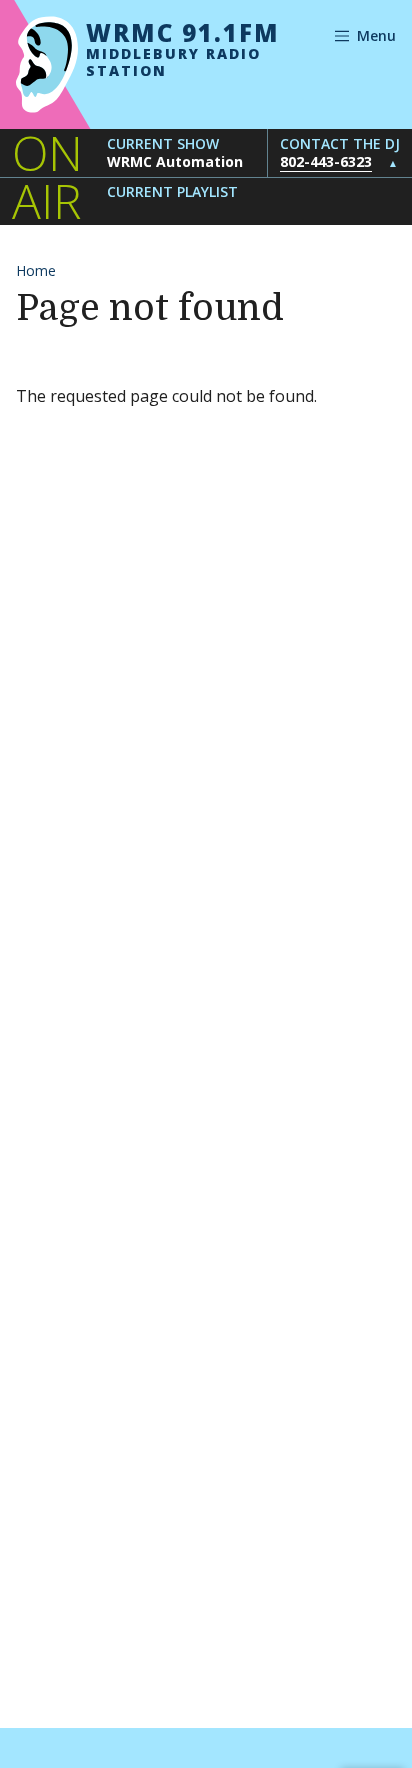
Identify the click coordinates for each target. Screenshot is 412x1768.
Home (36, 270)
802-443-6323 (326, 161)
